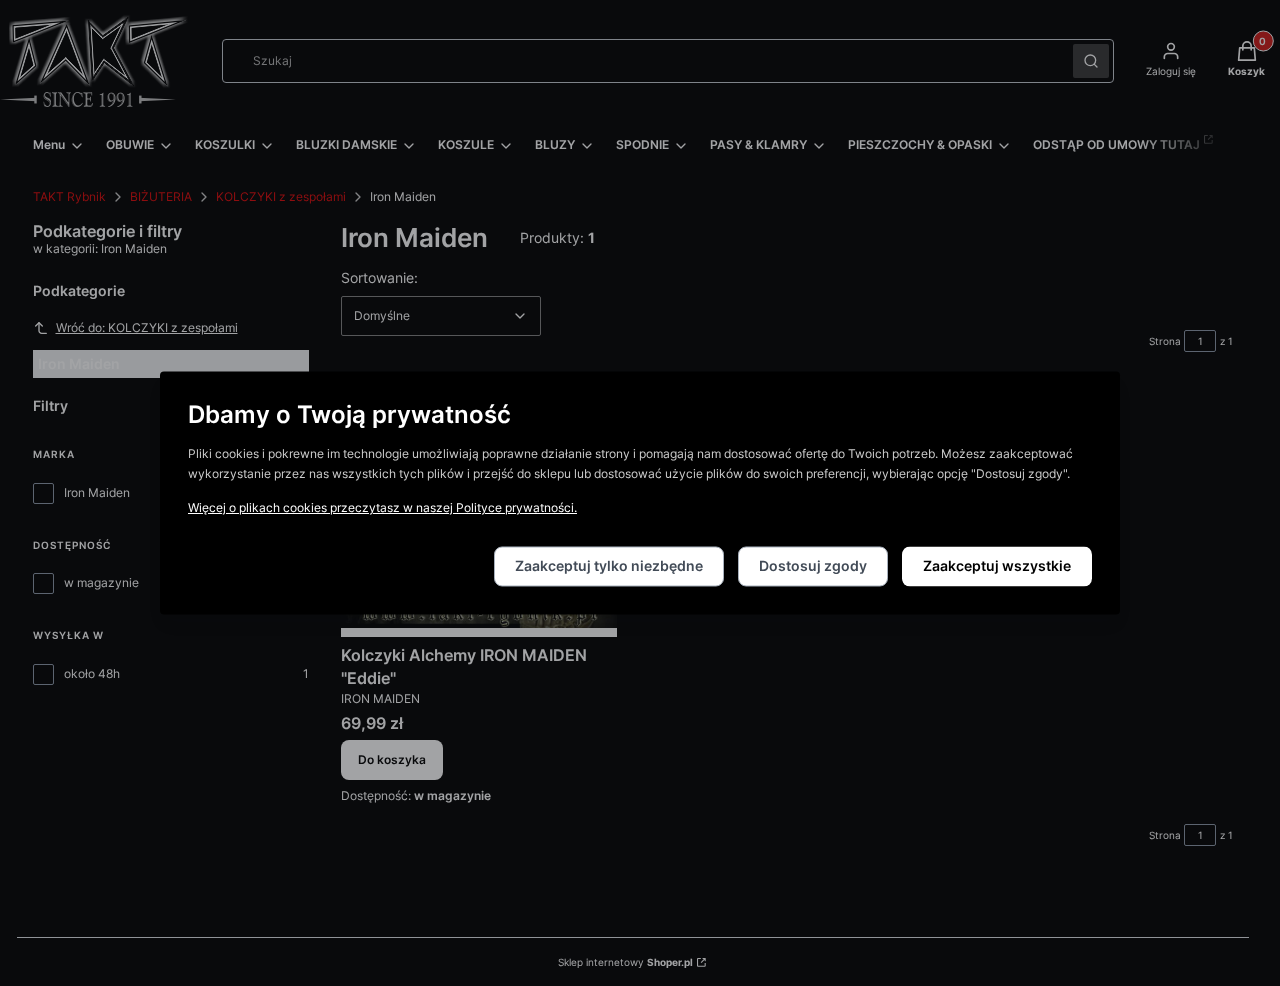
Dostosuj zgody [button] (813, 566)
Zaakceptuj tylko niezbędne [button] (609, 566)
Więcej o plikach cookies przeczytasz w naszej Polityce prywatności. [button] (382, 508)
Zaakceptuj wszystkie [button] (997, 566)
